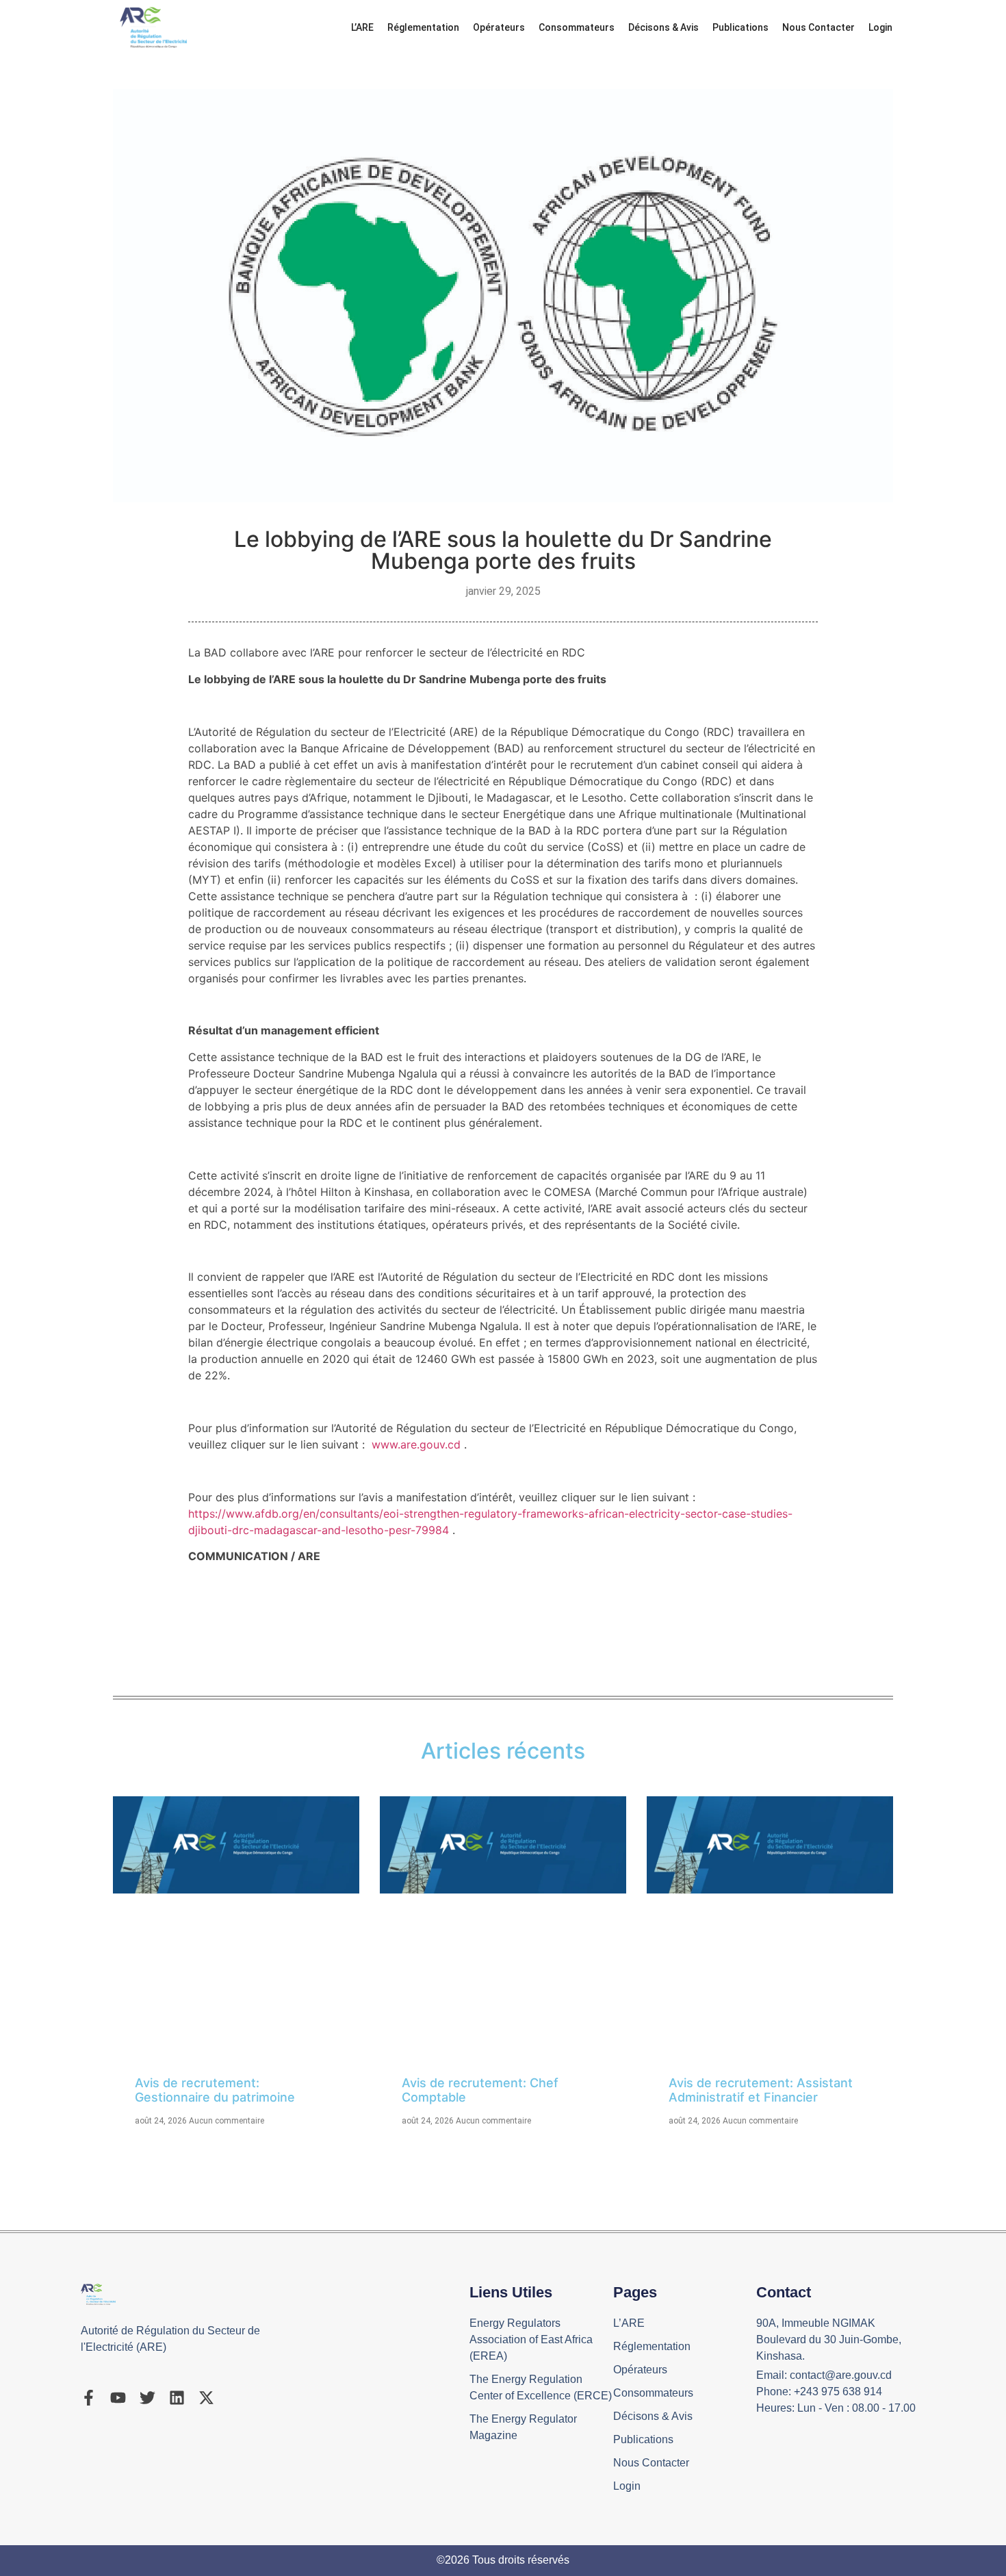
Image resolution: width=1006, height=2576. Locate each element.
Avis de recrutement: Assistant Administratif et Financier (761, 2090)
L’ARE (362, 27)
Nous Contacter (818, 27)
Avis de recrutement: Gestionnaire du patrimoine (215, 2090)
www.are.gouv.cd (416, 1444)
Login (880, 27)
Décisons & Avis (663, 27)
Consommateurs (577, 27)
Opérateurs (499, 27)
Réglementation (423, 27)
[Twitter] (147, 2398)
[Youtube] (118, 2398)
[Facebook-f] (89, 2398)
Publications (740, 27)
